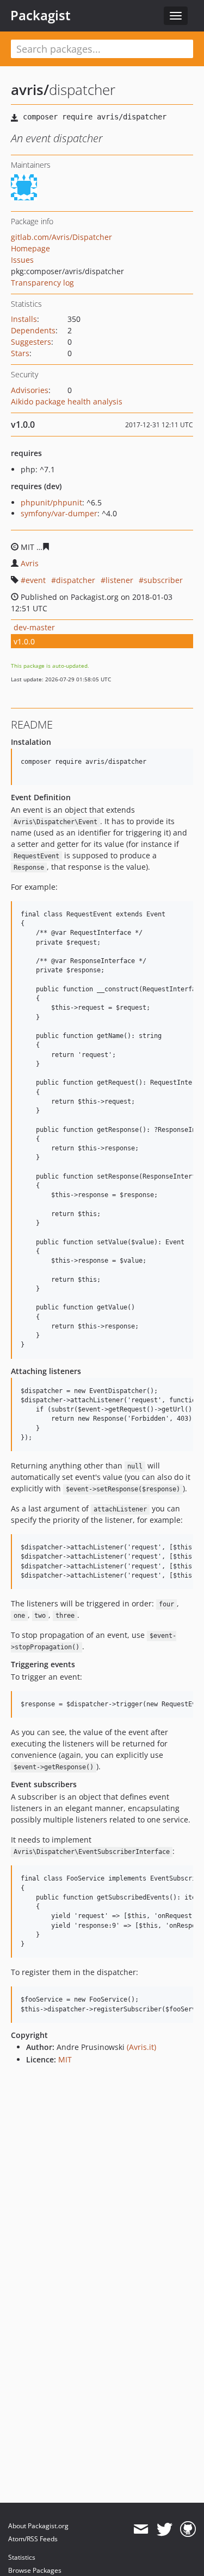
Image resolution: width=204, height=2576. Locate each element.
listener (119, 580)
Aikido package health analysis (67, 401)
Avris (30, 563)
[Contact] (141, 2529)
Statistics (22, 2557)
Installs (24, 319)
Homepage (30, 248)
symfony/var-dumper (59, 513)
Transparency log (42, 283)
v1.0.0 (24, 641)
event (36, 580)
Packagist (41, 15)
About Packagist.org (38, 2526)
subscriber (163, 580)
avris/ (30, 90)
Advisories (30, 390)
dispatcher (76, 580)
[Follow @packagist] (165, 2529)
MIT (65, 2059)
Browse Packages (35, 2570)
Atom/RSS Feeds (33, 2539)
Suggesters (31, 342)
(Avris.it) (141, 2047)
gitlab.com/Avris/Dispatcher (61, 237)
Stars (20, 353)
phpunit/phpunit (51, 502)
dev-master (34, 627)
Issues (22, 260)
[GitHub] (188, 2529)
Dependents (33, 330)
